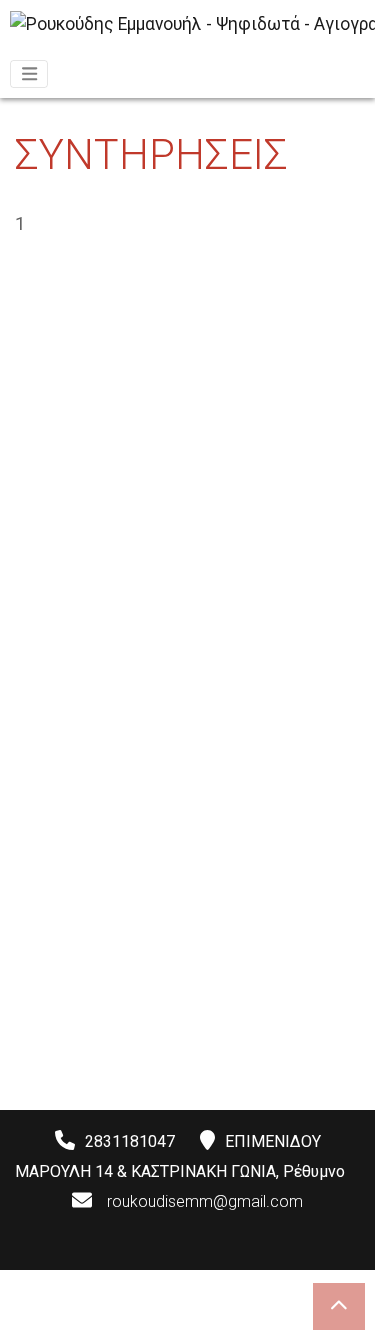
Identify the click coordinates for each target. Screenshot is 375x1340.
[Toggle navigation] (29, 74)
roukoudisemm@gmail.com (205, 1201)
